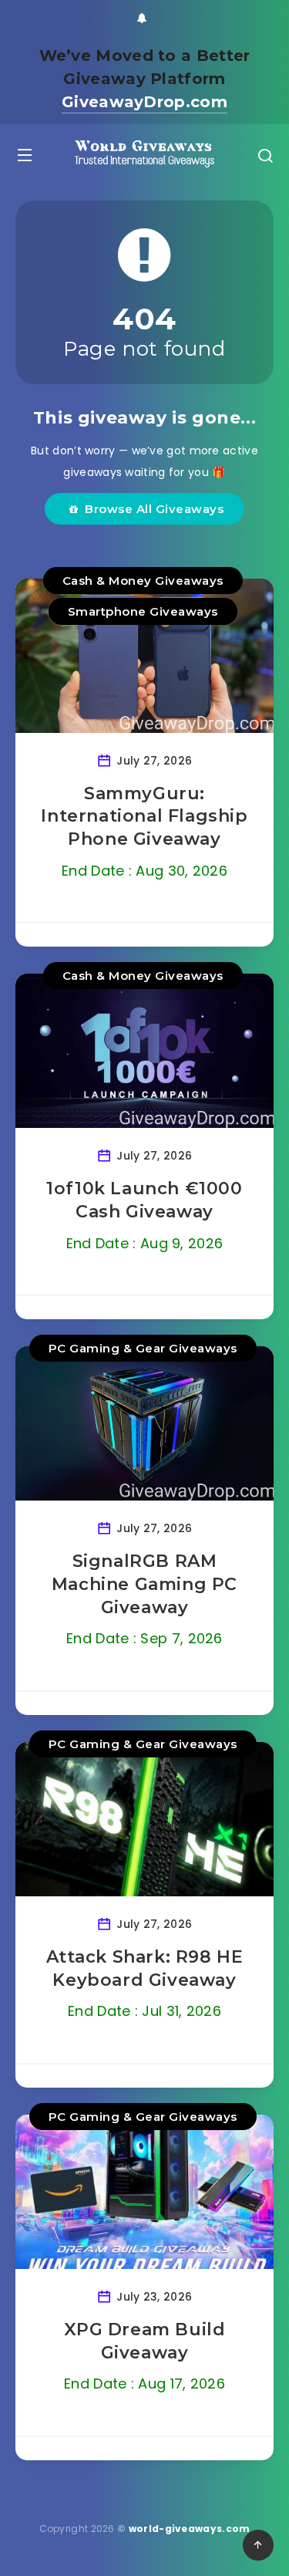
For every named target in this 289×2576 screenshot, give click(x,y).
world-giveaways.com (190, 2529)
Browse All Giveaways (151, 509)
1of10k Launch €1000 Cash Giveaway (144, 1200)
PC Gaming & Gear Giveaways (143, 1348)
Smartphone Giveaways (143, 611)
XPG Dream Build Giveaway (145, 2341)
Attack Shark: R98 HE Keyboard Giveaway (145, 1968)
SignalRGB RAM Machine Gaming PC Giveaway (144, 1584)
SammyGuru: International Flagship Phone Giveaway (144, 816)
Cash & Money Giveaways (143, 581)
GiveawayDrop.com (144, 102)
